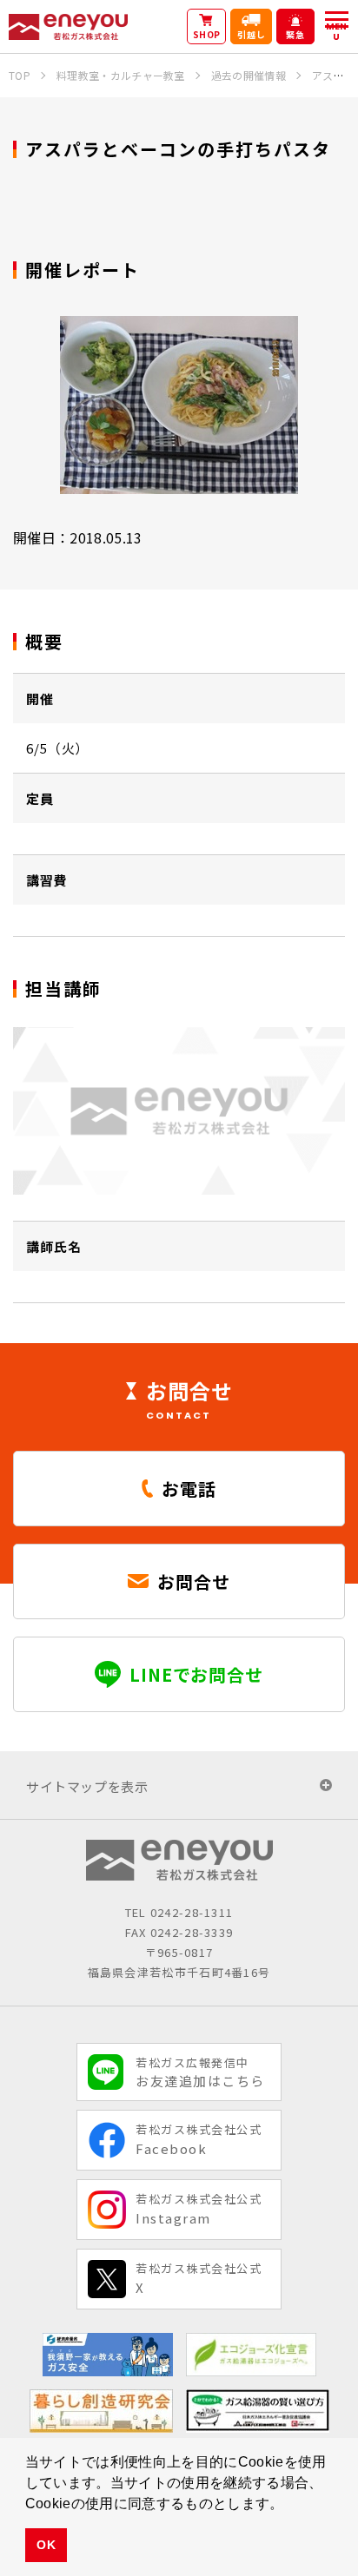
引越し (252, 34)
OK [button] (46, 2545)
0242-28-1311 (192, 1912)
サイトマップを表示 (87, 1786)
